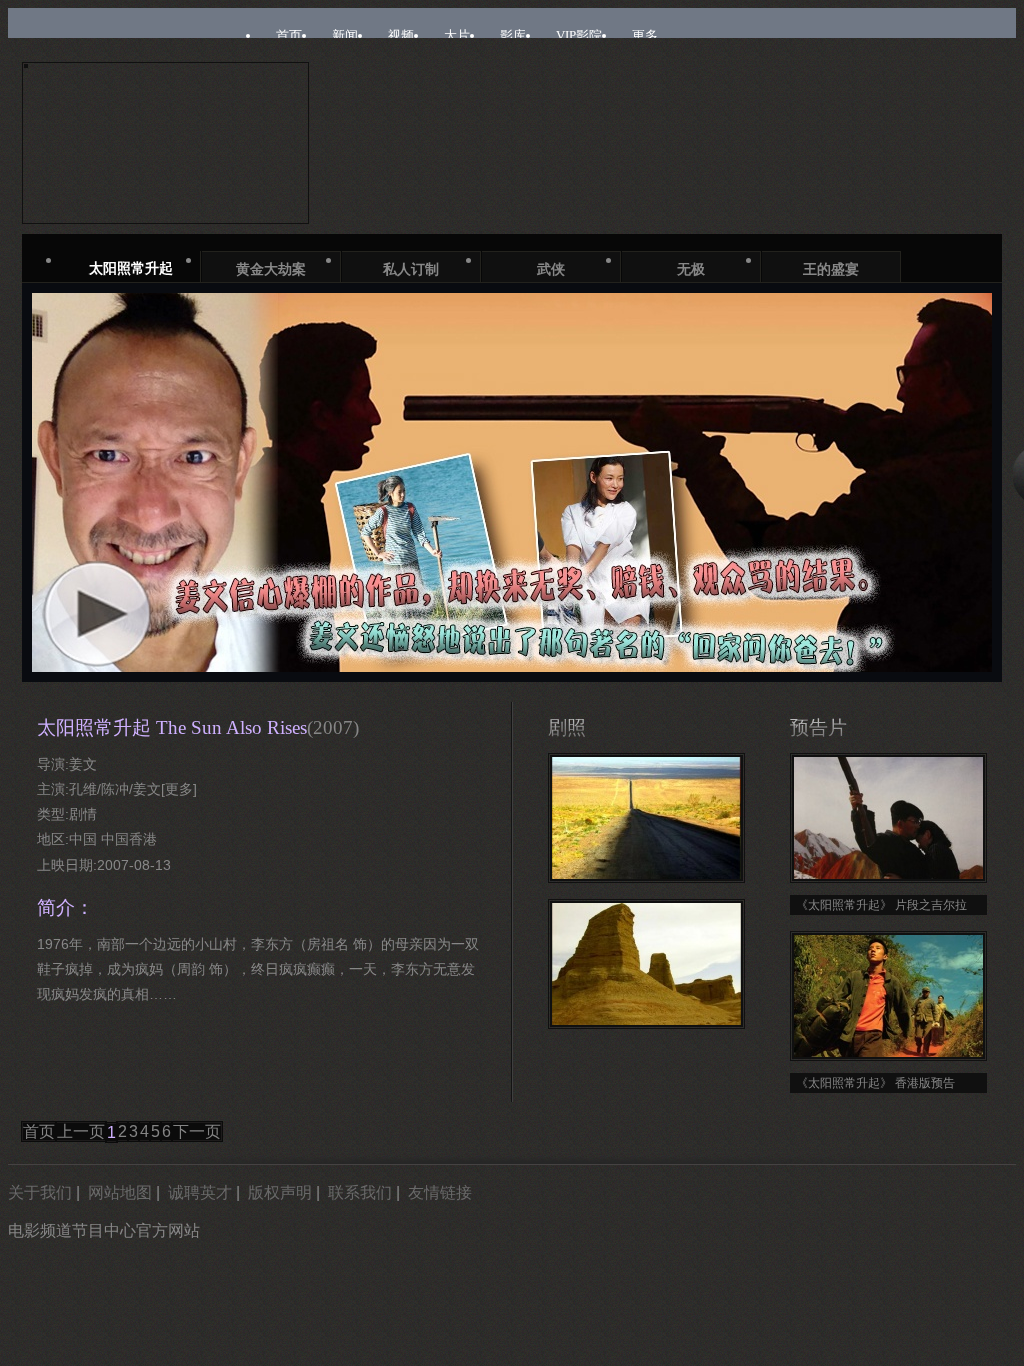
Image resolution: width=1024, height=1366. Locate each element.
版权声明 (280, 1192)
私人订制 (411, 269)
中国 (83, 839)
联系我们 (360, 1192)
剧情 (83, 814)
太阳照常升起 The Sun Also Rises (198, 727)
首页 (39, 1131)
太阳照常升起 (131, 268)
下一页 (197, 1131)
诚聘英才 (200, 1192)
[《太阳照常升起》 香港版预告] (888, 996)
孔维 (83, 789)
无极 (691, 269)
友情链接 (440, 1192)
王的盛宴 (831, 269)
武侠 (551, 269)
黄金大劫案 (271, 269)
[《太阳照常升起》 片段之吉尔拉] (888, 818)
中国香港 (129, 839)
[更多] (179, 789)
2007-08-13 (134, 865)
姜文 (83, 764)
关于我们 (40, 1192)
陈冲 (115, 789)
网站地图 (120, 1192)
